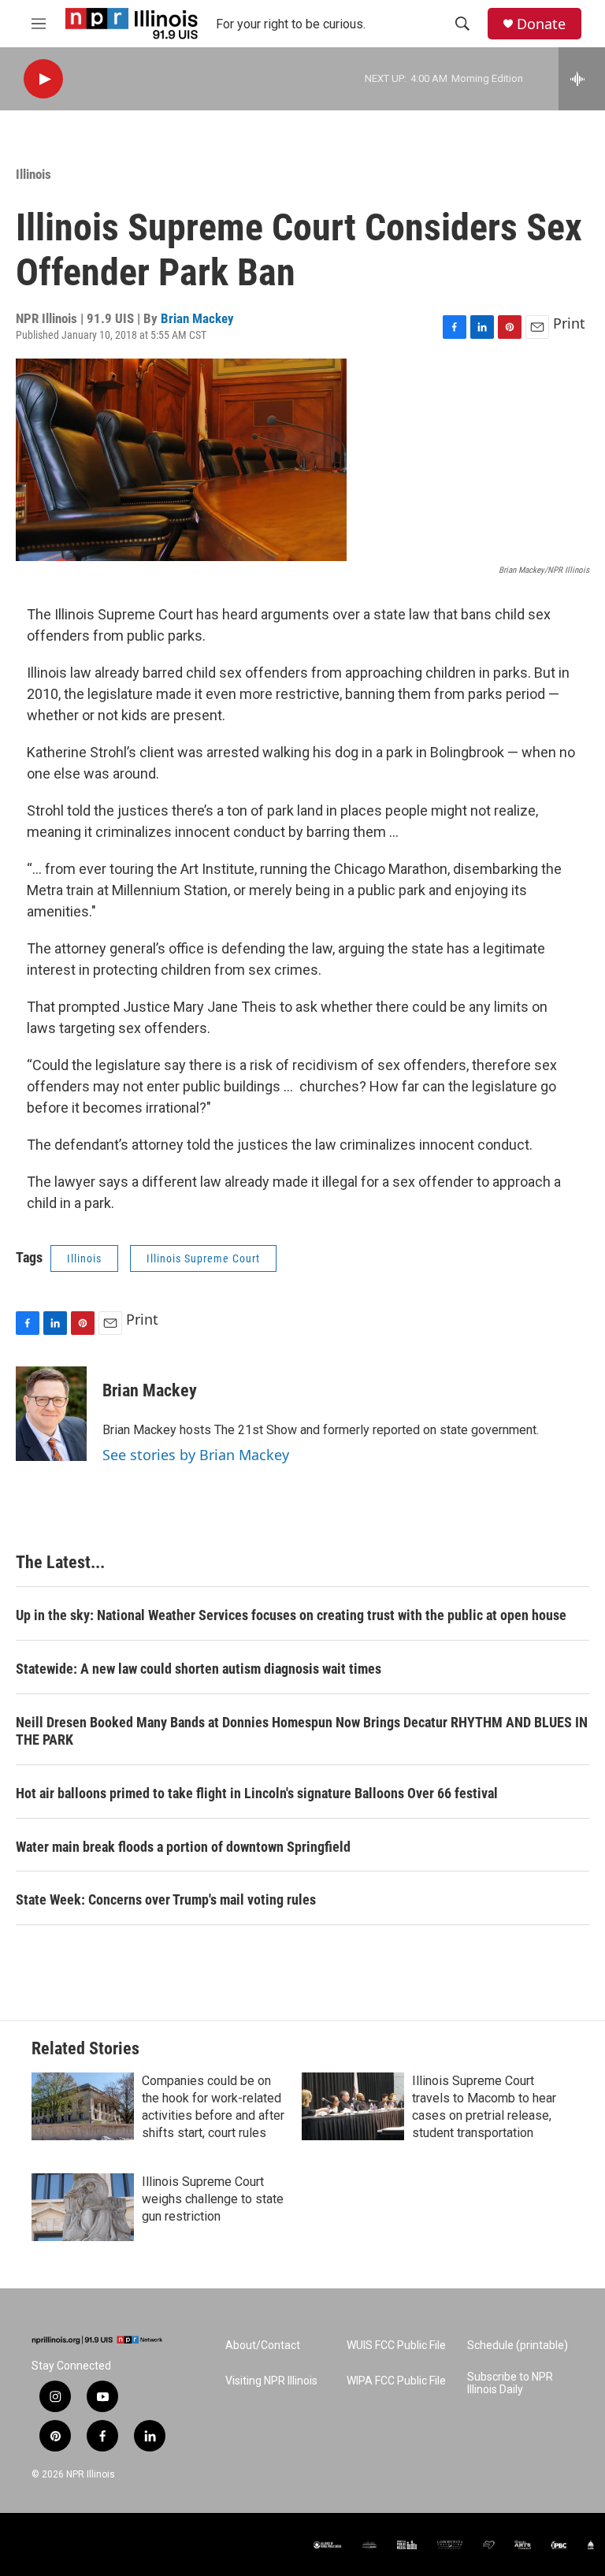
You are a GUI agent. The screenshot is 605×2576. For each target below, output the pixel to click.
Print (569, 323)
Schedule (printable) (518, 2346)
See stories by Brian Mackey (196, 1455)
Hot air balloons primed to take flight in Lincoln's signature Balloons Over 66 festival (257, 1793)
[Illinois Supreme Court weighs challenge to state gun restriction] (83, 2207)
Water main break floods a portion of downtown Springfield (183, 1847)
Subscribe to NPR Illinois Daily (510, 2383)
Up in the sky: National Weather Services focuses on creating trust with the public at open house (291, 1615)
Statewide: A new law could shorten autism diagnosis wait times (199, 1669)
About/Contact (263, 2346)
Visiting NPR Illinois (271, 2381)
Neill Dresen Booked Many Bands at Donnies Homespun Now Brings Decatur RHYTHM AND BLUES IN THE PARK (302, 1731)
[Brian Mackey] (51, 1414)
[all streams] (582, 79)
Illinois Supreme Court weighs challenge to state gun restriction (213, 2199)
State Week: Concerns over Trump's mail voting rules (166, 1899)
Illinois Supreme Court (203, 1258)
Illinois (33, 174)
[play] (43, 79)
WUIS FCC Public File (396, 2346)
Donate (541, 24)
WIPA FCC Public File (396, 2381)
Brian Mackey (197, 318)
